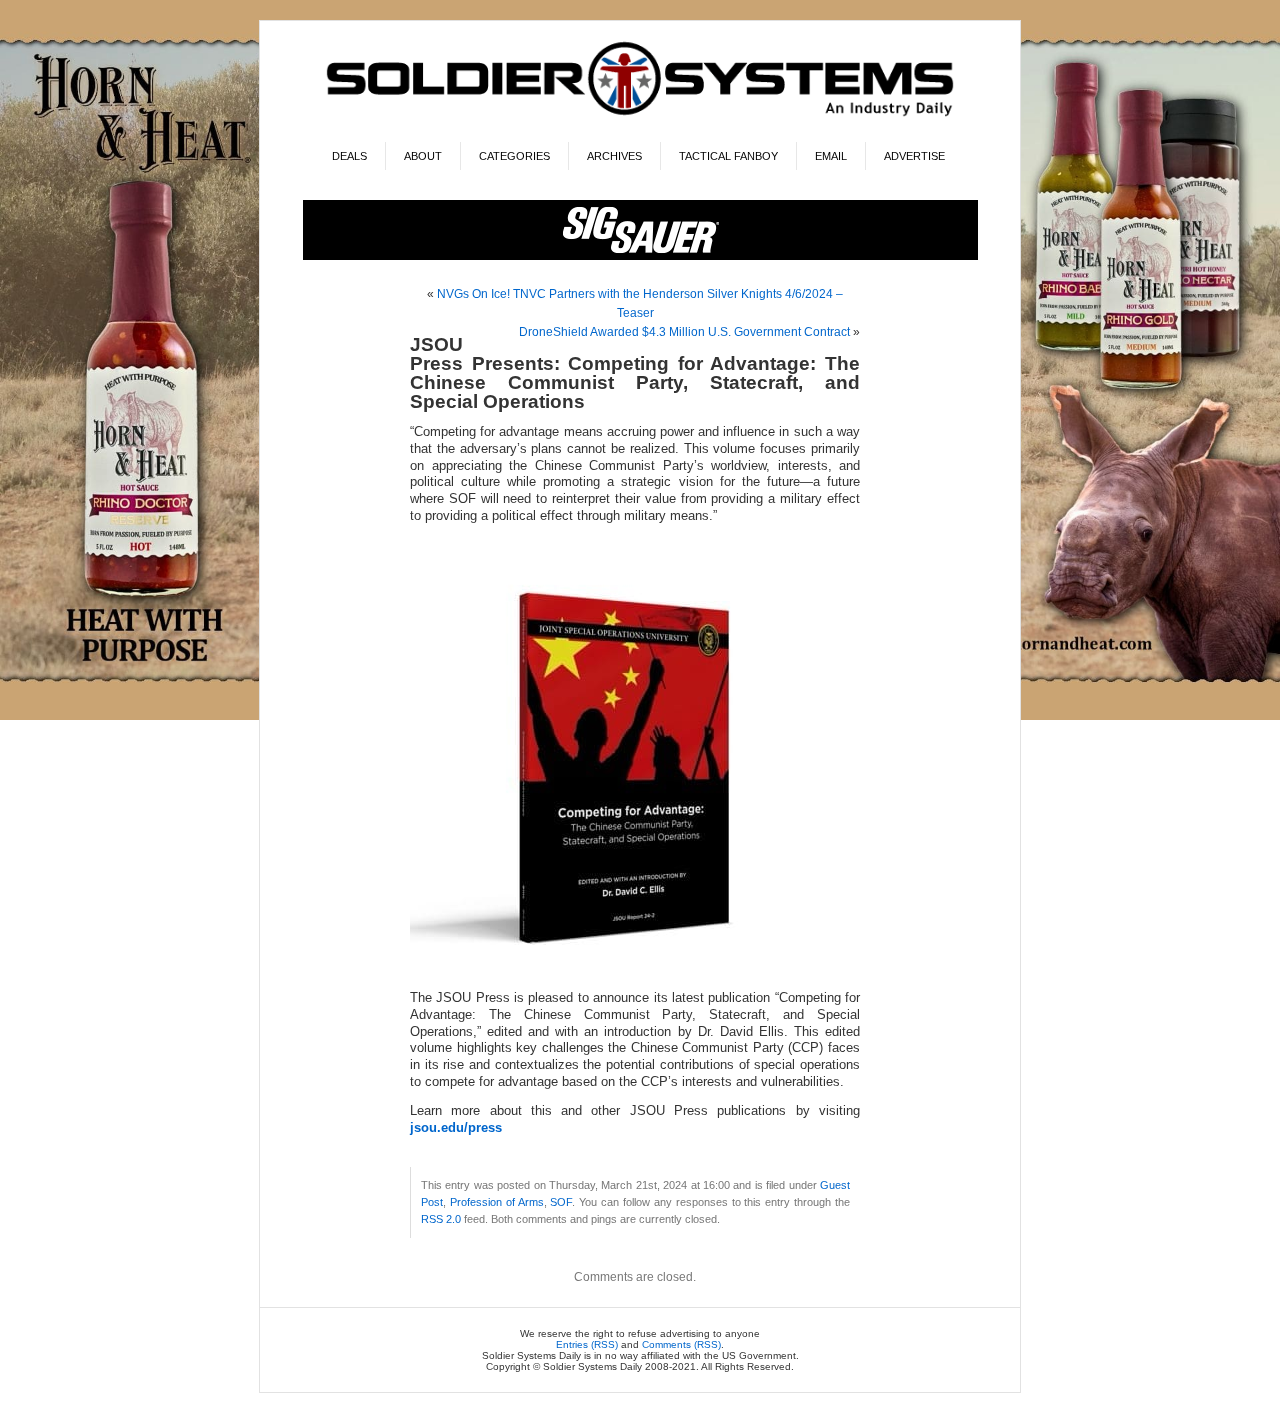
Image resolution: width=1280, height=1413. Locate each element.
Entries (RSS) (587, 1344)
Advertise (914, 156)
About (423, 156)
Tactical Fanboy (728, 156)
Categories (514, 156)
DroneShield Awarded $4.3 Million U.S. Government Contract (684, 332)
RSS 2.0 (441, 1219)
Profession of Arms (497, 1202)
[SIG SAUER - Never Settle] (640, 256)
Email (831, 156)
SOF (561, 1202)
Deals (349, 156)
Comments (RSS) (681, 1344)
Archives (614, 156)
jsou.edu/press (456, 1128)
